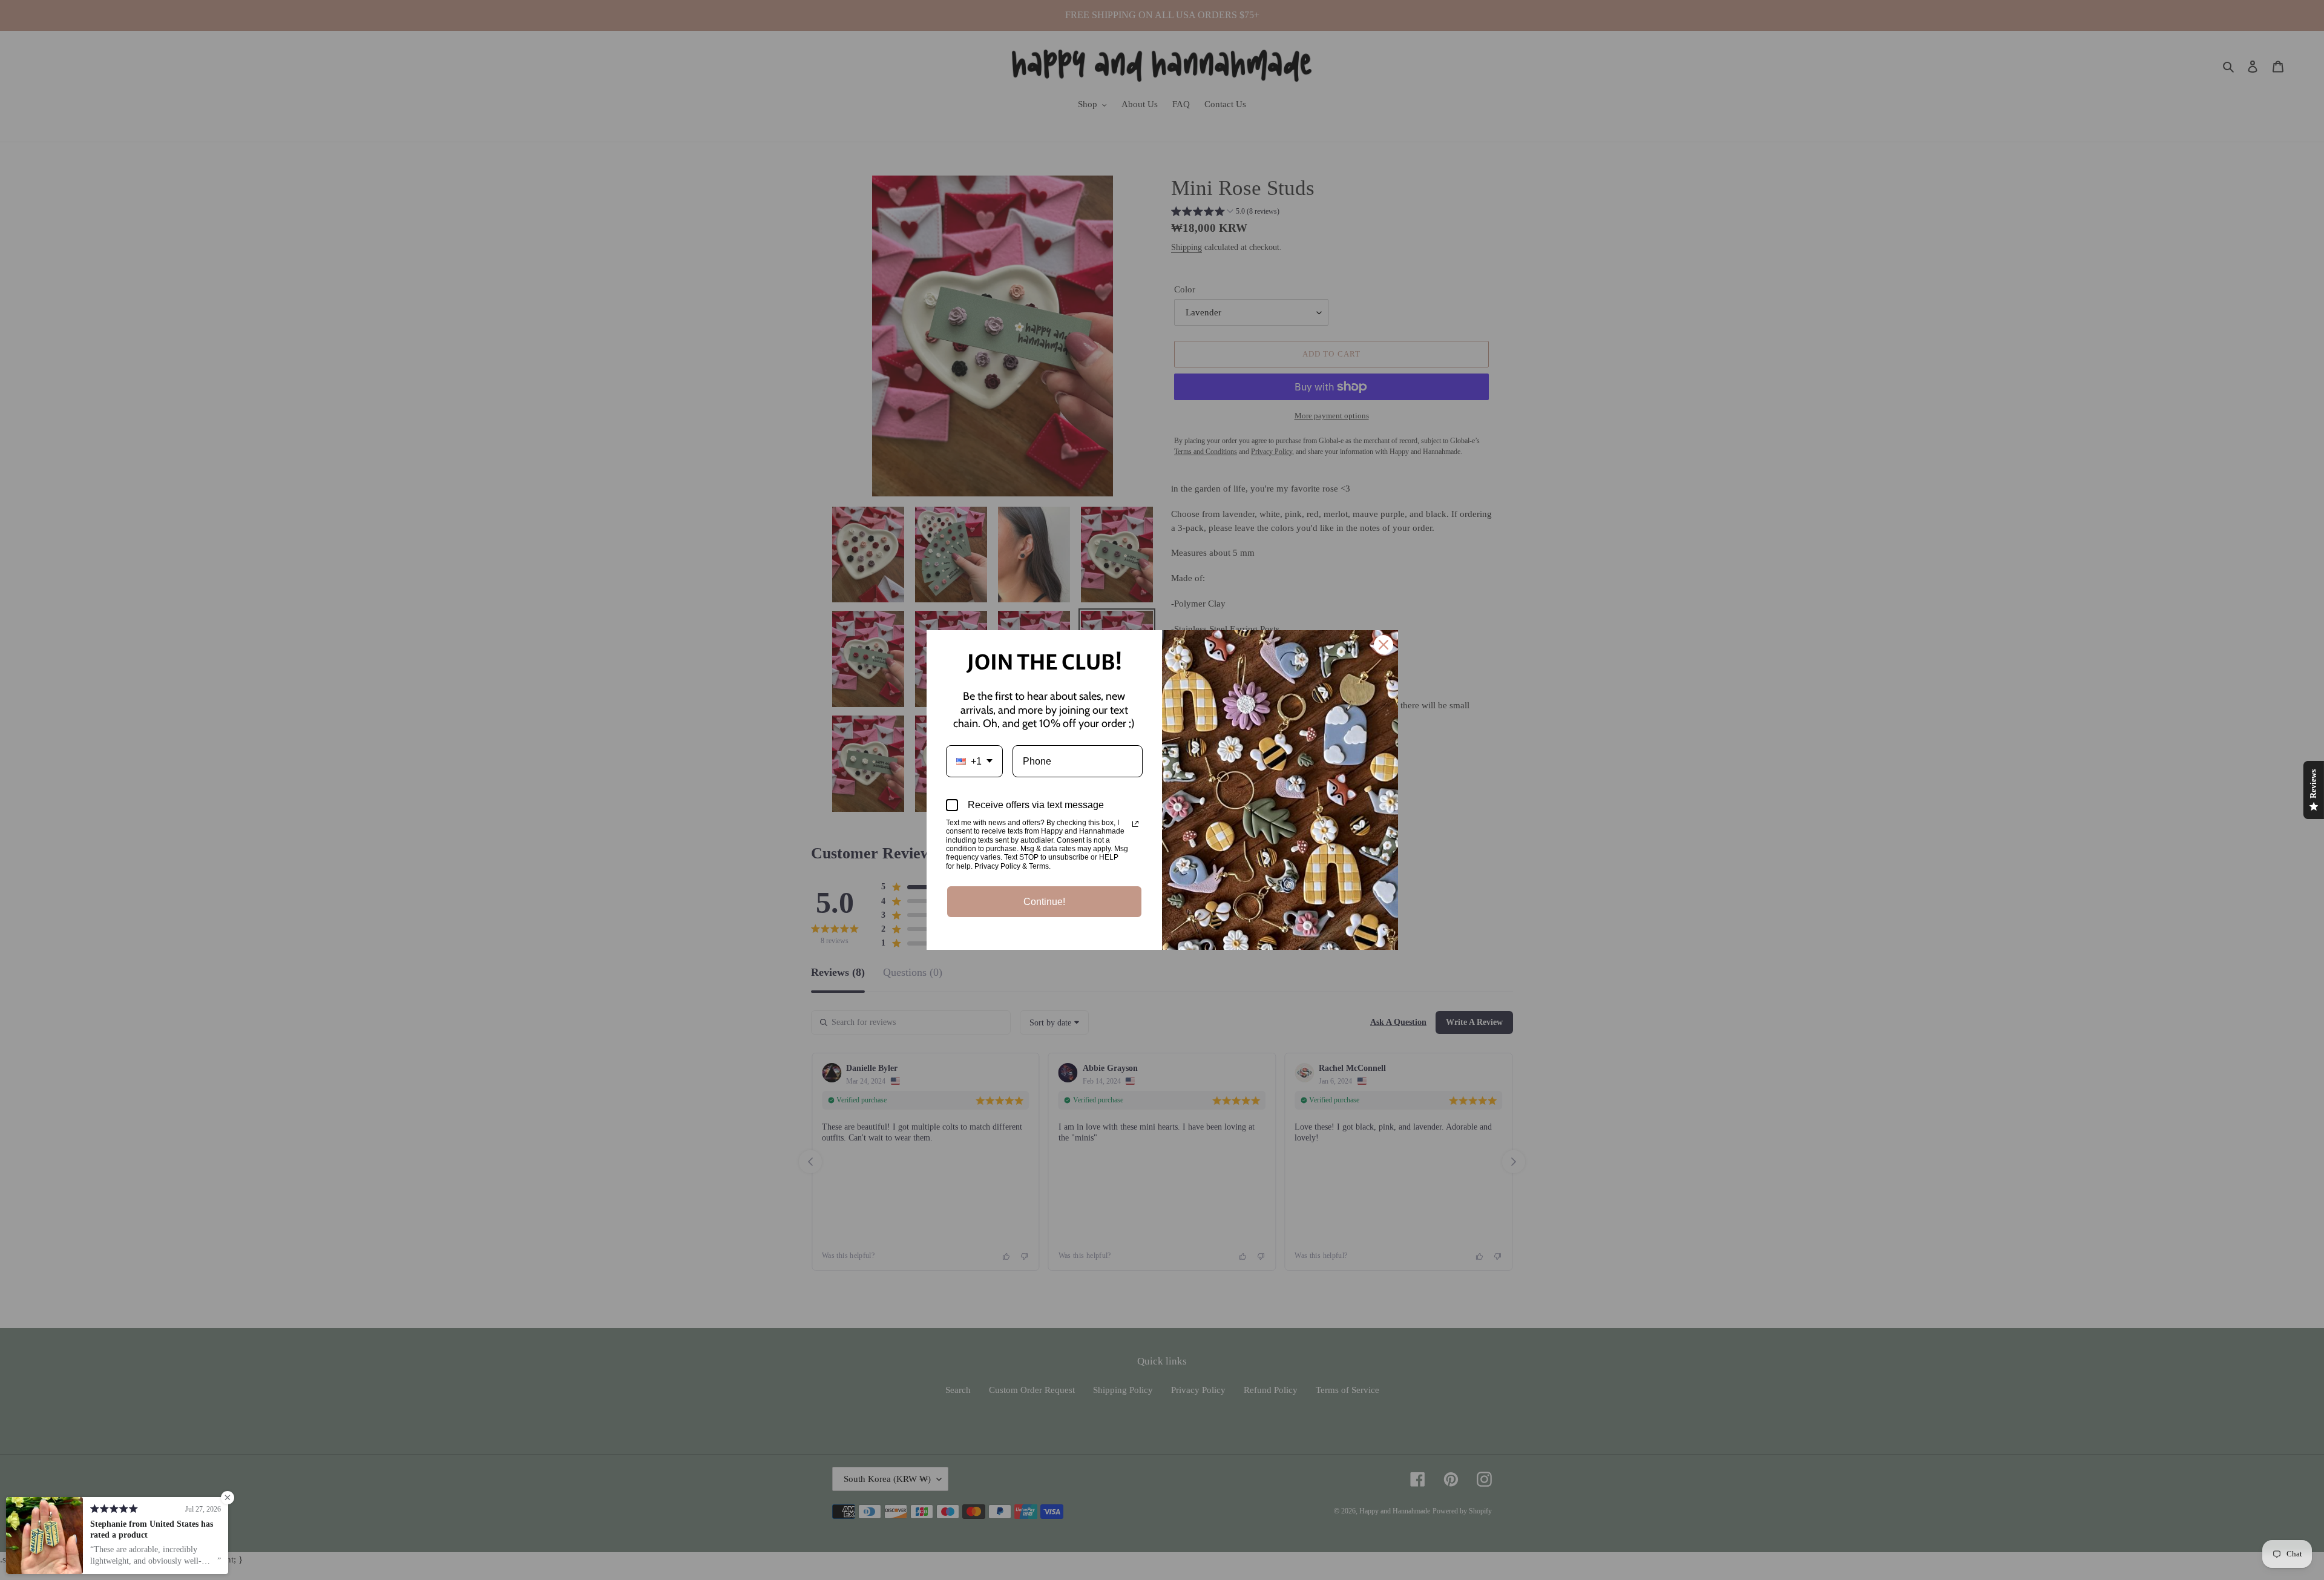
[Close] (1384, 645)
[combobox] (974, 761)
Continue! (1044, 902)
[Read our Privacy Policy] (1135, 824)
